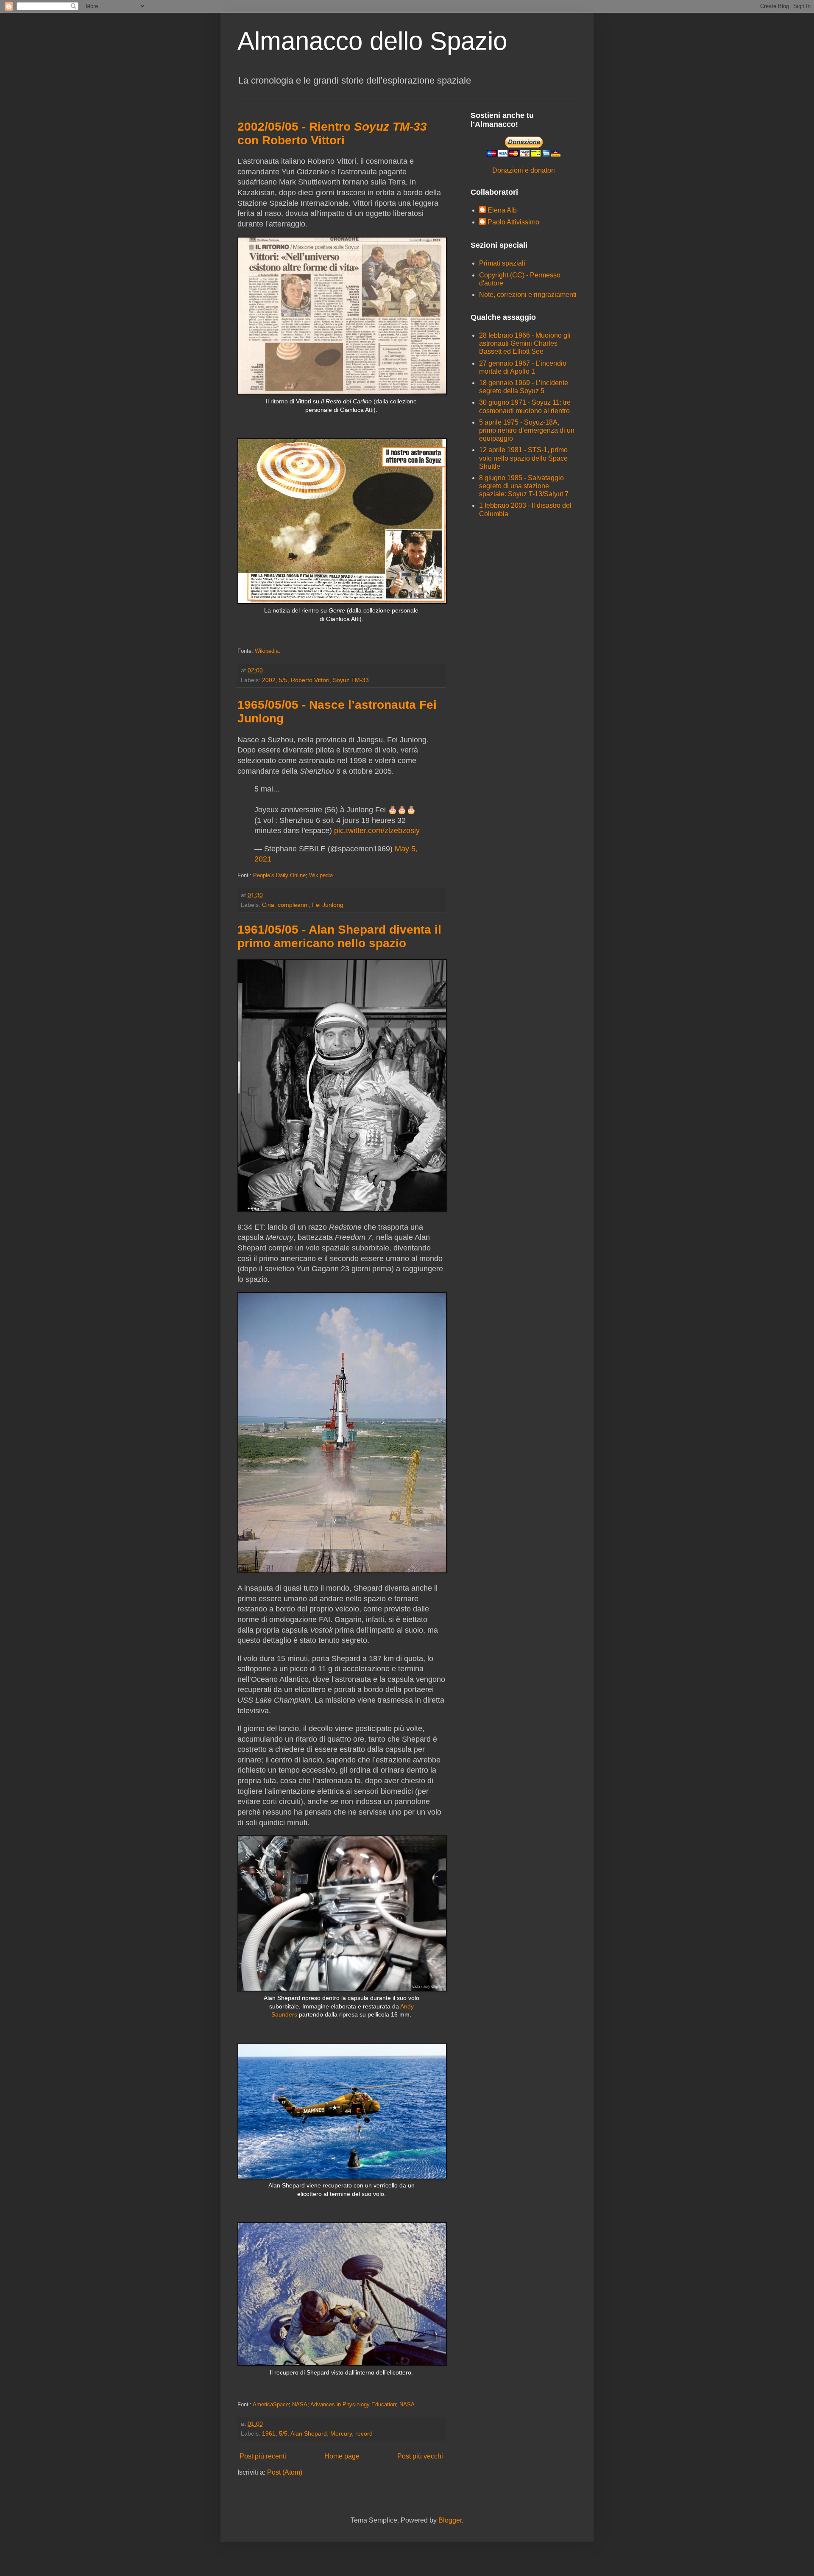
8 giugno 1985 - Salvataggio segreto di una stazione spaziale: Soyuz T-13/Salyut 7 (524, 486)
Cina (268, 905)
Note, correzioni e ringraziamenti (528, 295)
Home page (342, 2456)
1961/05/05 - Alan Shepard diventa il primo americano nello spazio (339, 936)
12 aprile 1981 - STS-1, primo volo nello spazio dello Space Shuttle (523, 458)
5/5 (283, 680)
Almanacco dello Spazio (372, 41)
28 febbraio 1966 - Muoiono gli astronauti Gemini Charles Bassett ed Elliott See (525, 343)
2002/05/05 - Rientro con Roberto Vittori (332, 133)
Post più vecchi (420, 2456)
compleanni (293, 905)
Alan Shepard (309, 2433)
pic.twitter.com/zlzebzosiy (377, 831)
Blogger (450, 2520)
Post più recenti (263, 2456)
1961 (269, 2433)
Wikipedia (267, 651)
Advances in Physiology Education (353, 2404)
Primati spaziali (502, 263)
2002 (269, 680)
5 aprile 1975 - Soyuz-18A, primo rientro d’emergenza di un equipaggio (527, 430)
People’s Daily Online (279, 875)
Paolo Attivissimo (513, 222)
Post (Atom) (285, 2472)
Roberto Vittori (310, 680)
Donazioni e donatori (524, 170)
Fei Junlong (328, 905)
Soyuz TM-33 (351, 680)
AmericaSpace (271, 2404)
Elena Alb (502, 210)
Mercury (341, 2433)
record (364, 2433)
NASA (300, 2404)
